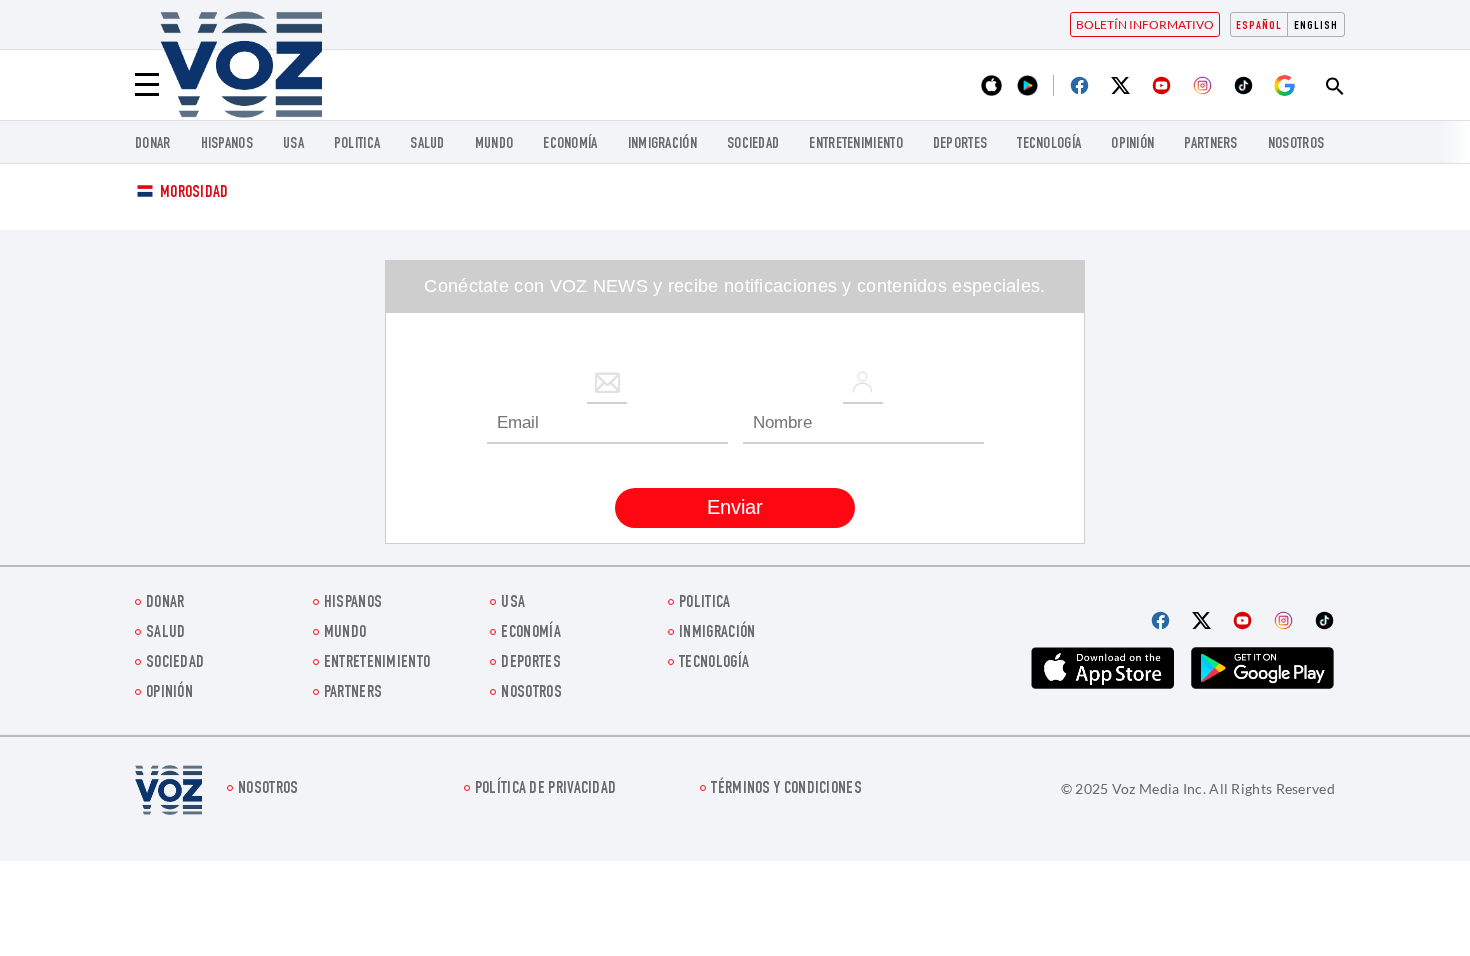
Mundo (494, 144)
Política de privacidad (546, 789)
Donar (153, 144)
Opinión (1132, 144)
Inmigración (662, 144)
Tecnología (1049, 144)
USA (293, 144)
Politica (357, 144)
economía (570, 144)
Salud (427, 144)
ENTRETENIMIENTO (856, 144)
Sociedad (753, 144)
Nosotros (1296, 144)
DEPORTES (960, 144)
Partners (1210, 144)
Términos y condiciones (786, 789)
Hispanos (227, 144)
